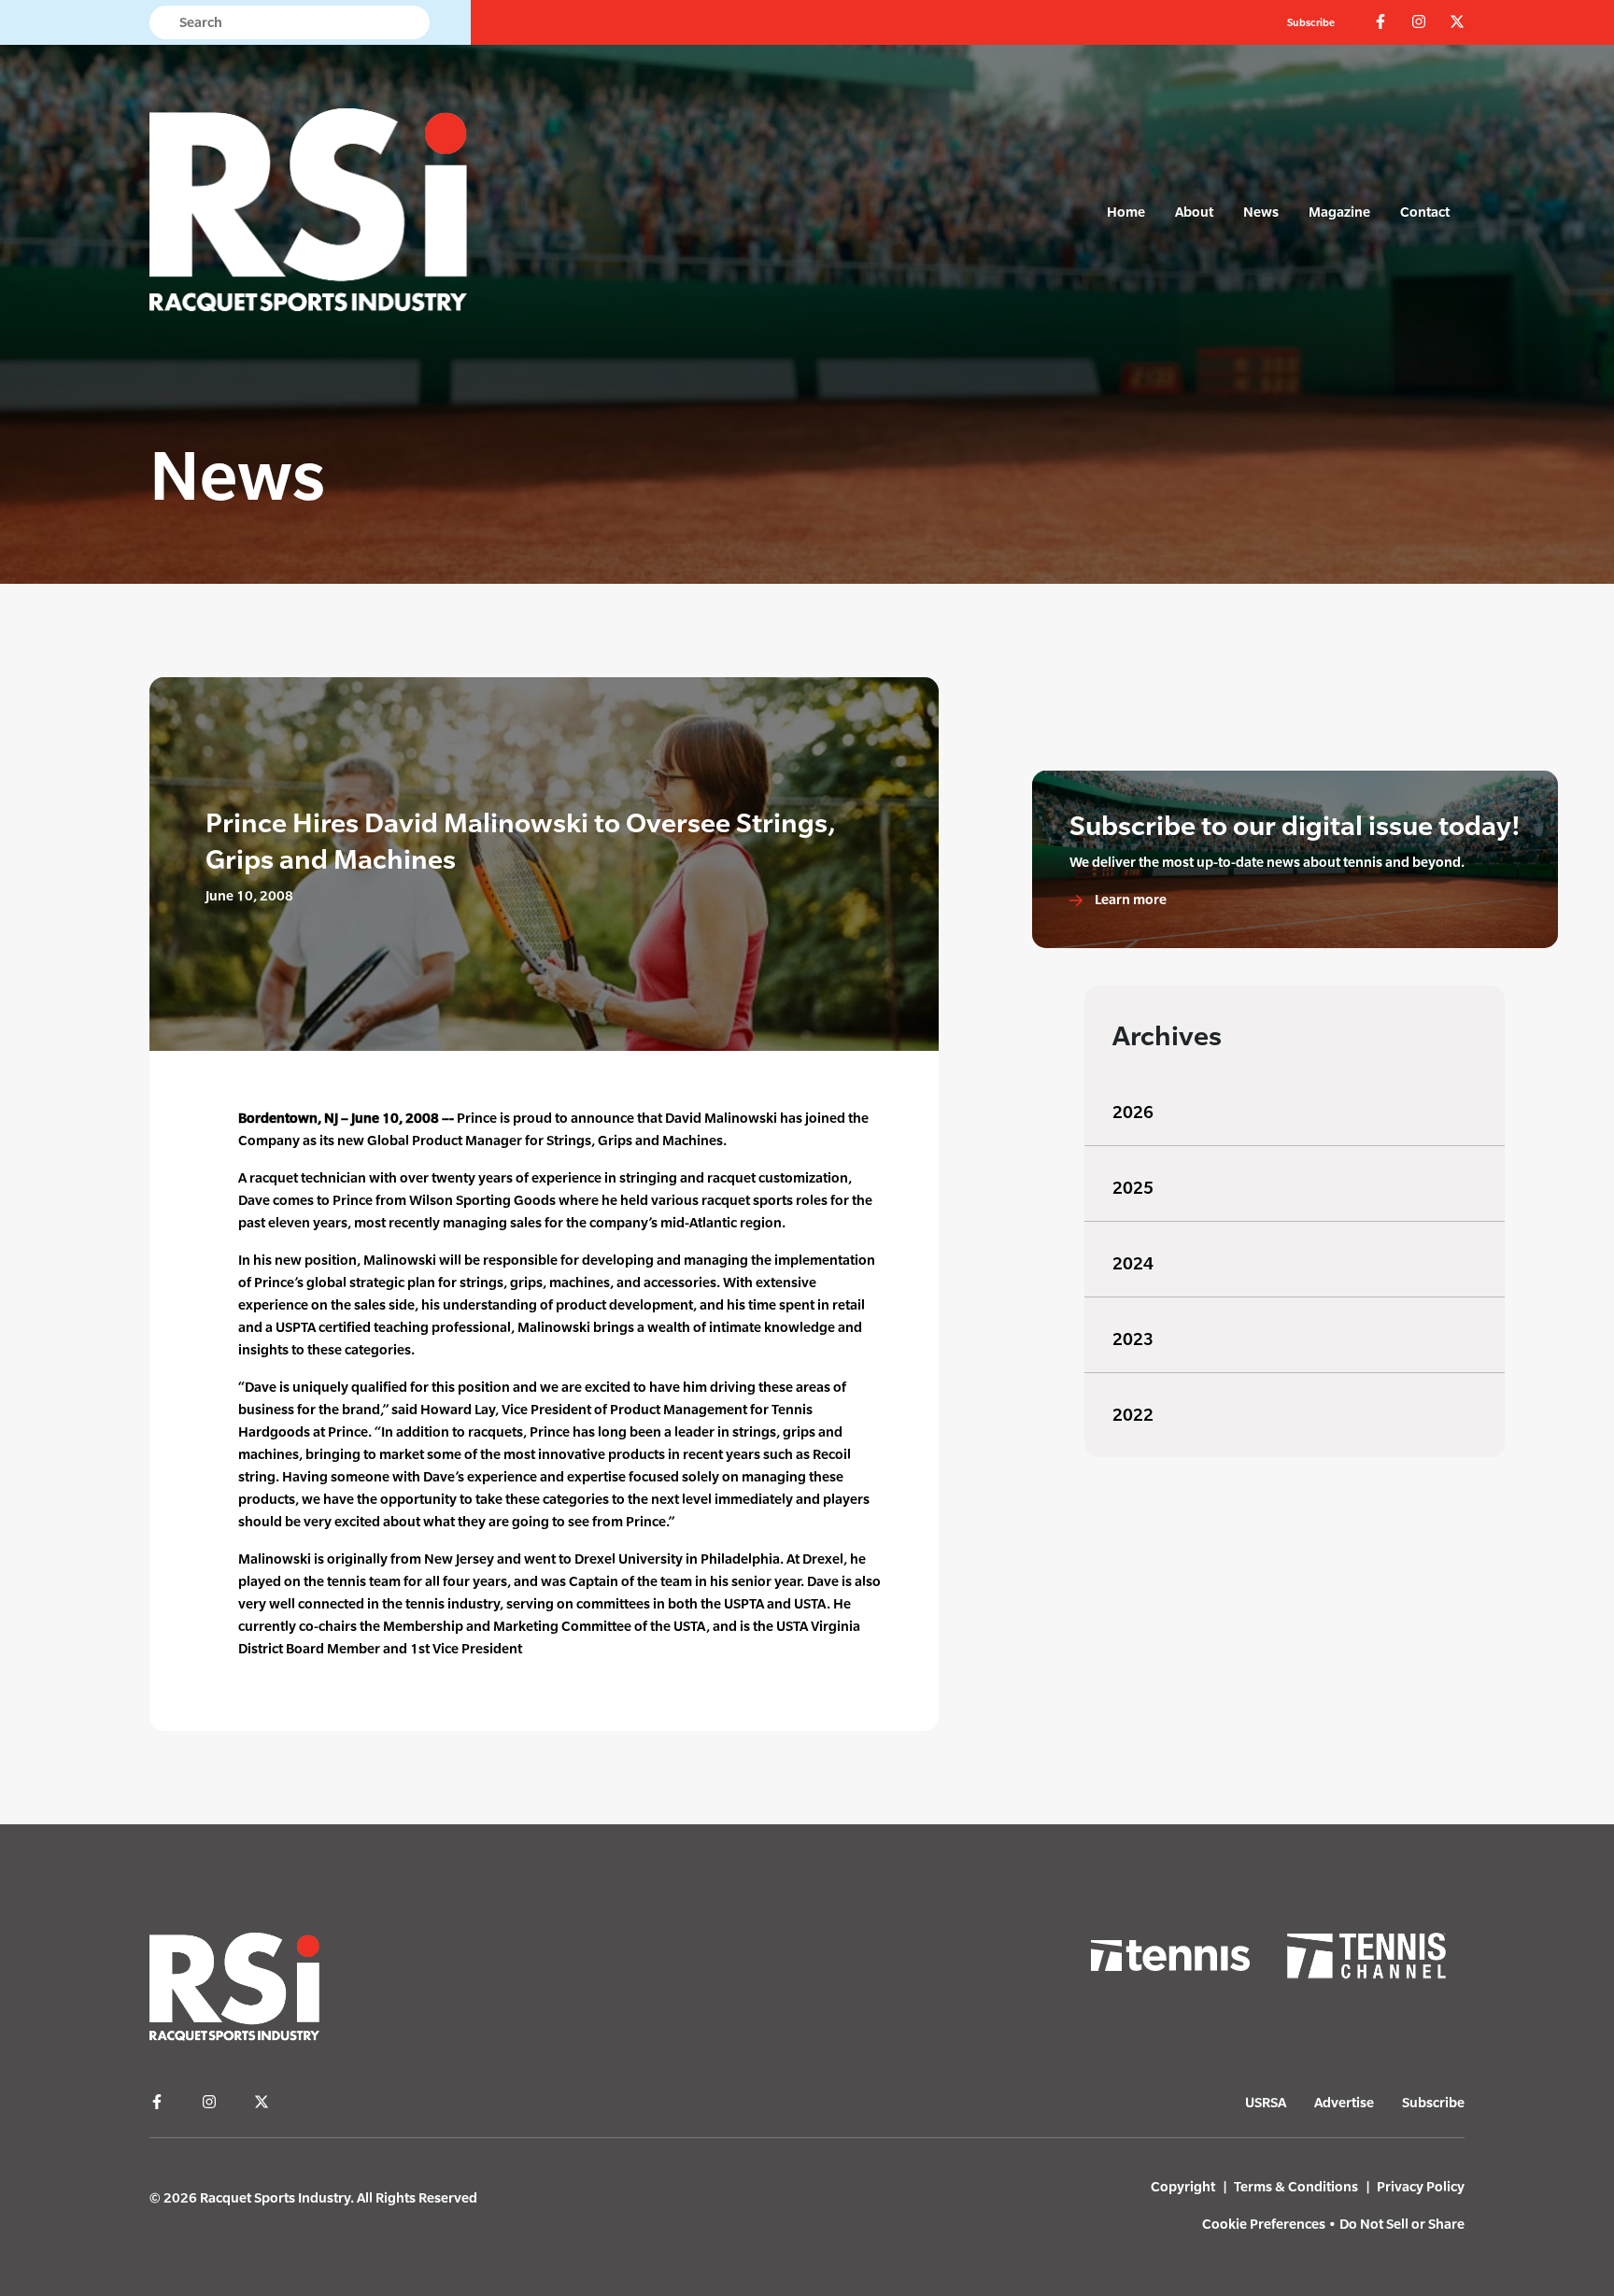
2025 (1133, 1188)
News (1261, 212)
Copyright (1183, 2186)
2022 (1133, 1415)
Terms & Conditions (1296, 2186)
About (1194, 212)
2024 (1133, 1263)
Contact (1425, 212)
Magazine (1339, 212)
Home (1126, 212)
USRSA (1266, 2102)
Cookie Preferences (1264, 2224)
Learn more (1129, 899)
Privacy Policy (1421, 2186)
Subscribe (1311, 22)
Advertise (1344, 2102)
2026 (1133, 1112)
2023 (1133, 1339)
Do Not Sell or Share (1402, 2224)
